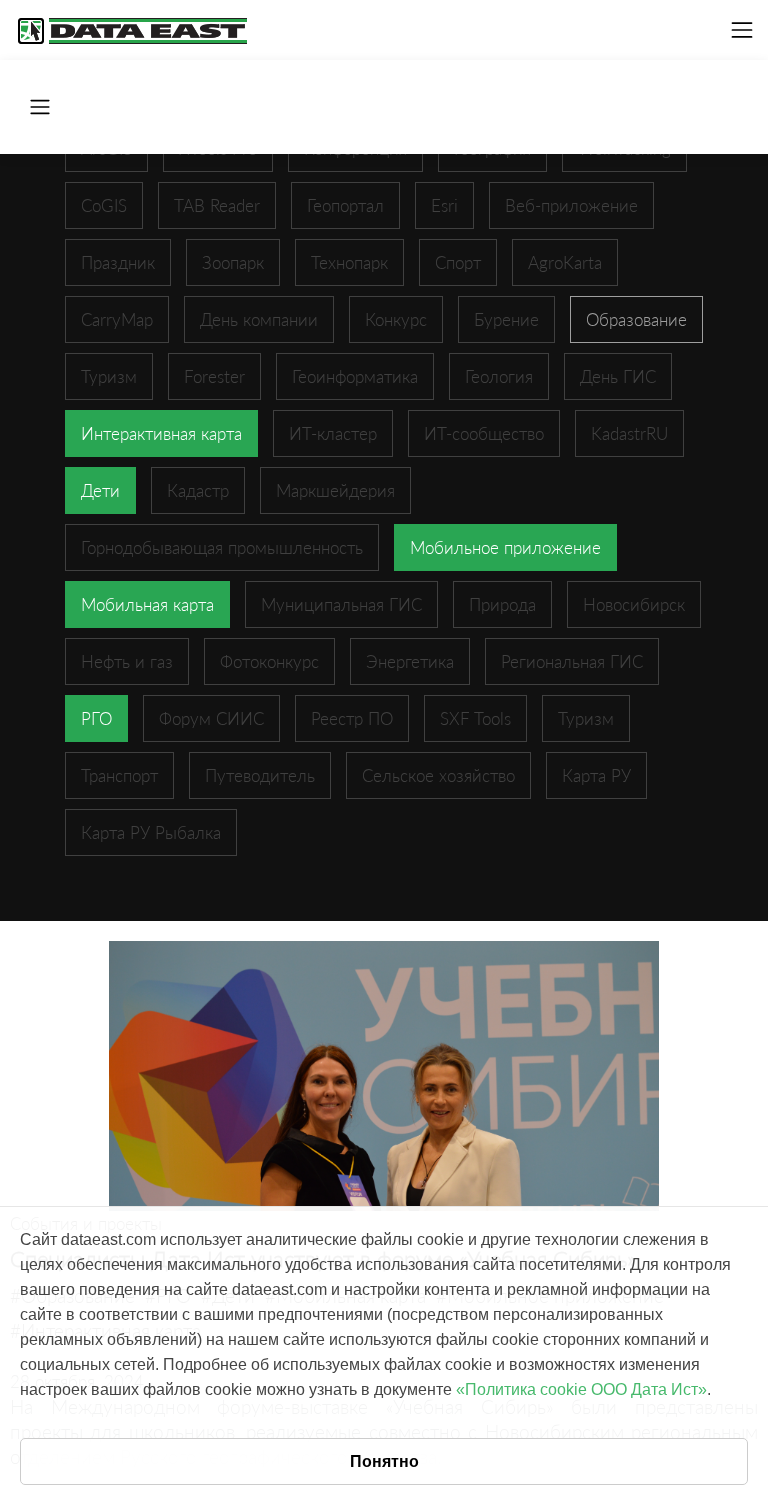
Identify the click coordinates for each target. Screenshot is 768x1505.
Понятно (384, 1461)
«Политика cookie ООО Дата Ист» (581, 1389)
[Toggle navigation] (742, 30)
